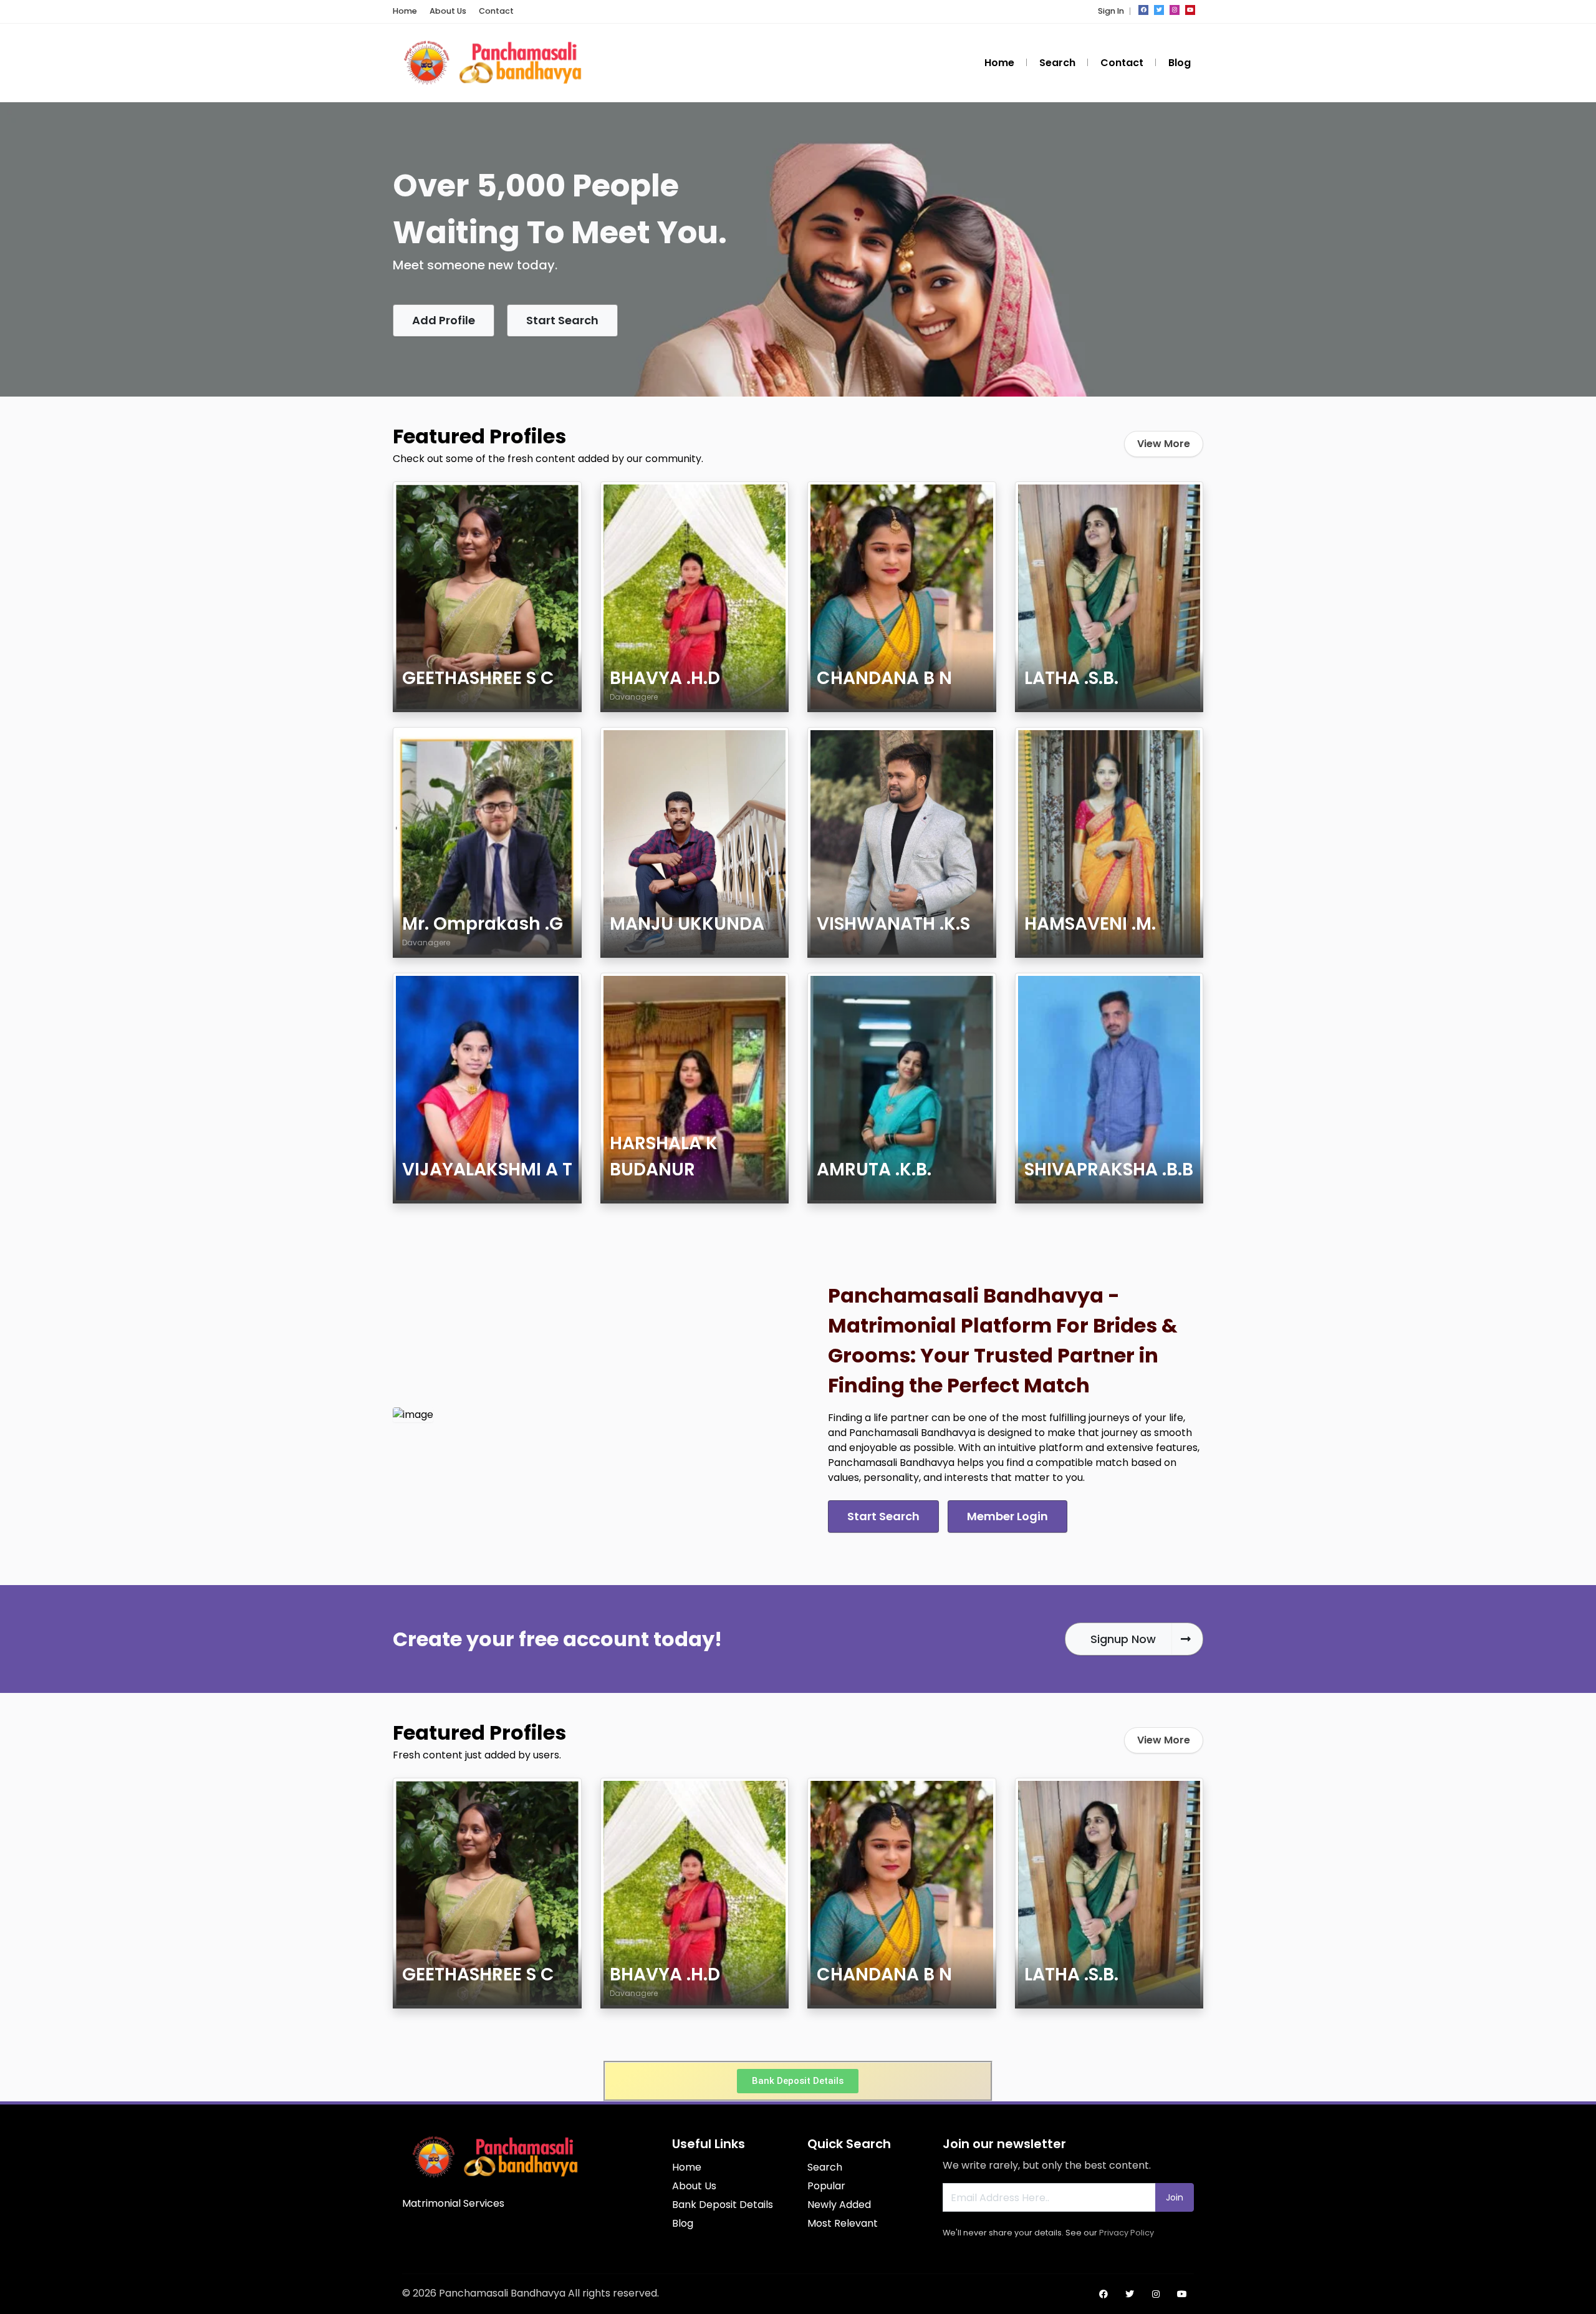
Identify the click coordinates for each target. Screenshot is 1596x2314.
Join (1175, 2197)
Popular (826, 2186)
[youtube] (1190, 10)
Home (405, 11)
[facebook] (1143, 10)
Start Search (562, 320)
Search (1057, 63)
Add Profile (444, 320)
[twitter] (1159, 10)
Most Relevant (843, 2223)
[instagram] (1175, 10)
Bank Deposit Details (723, 2205)
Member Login (1007, 1516)
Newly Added (839, 2205)
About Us (448, 11)
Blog (1180, 63)
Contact (496, 11)
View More (1164, 444)
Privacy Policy (1127, 2233)
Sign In (1111, 11)
